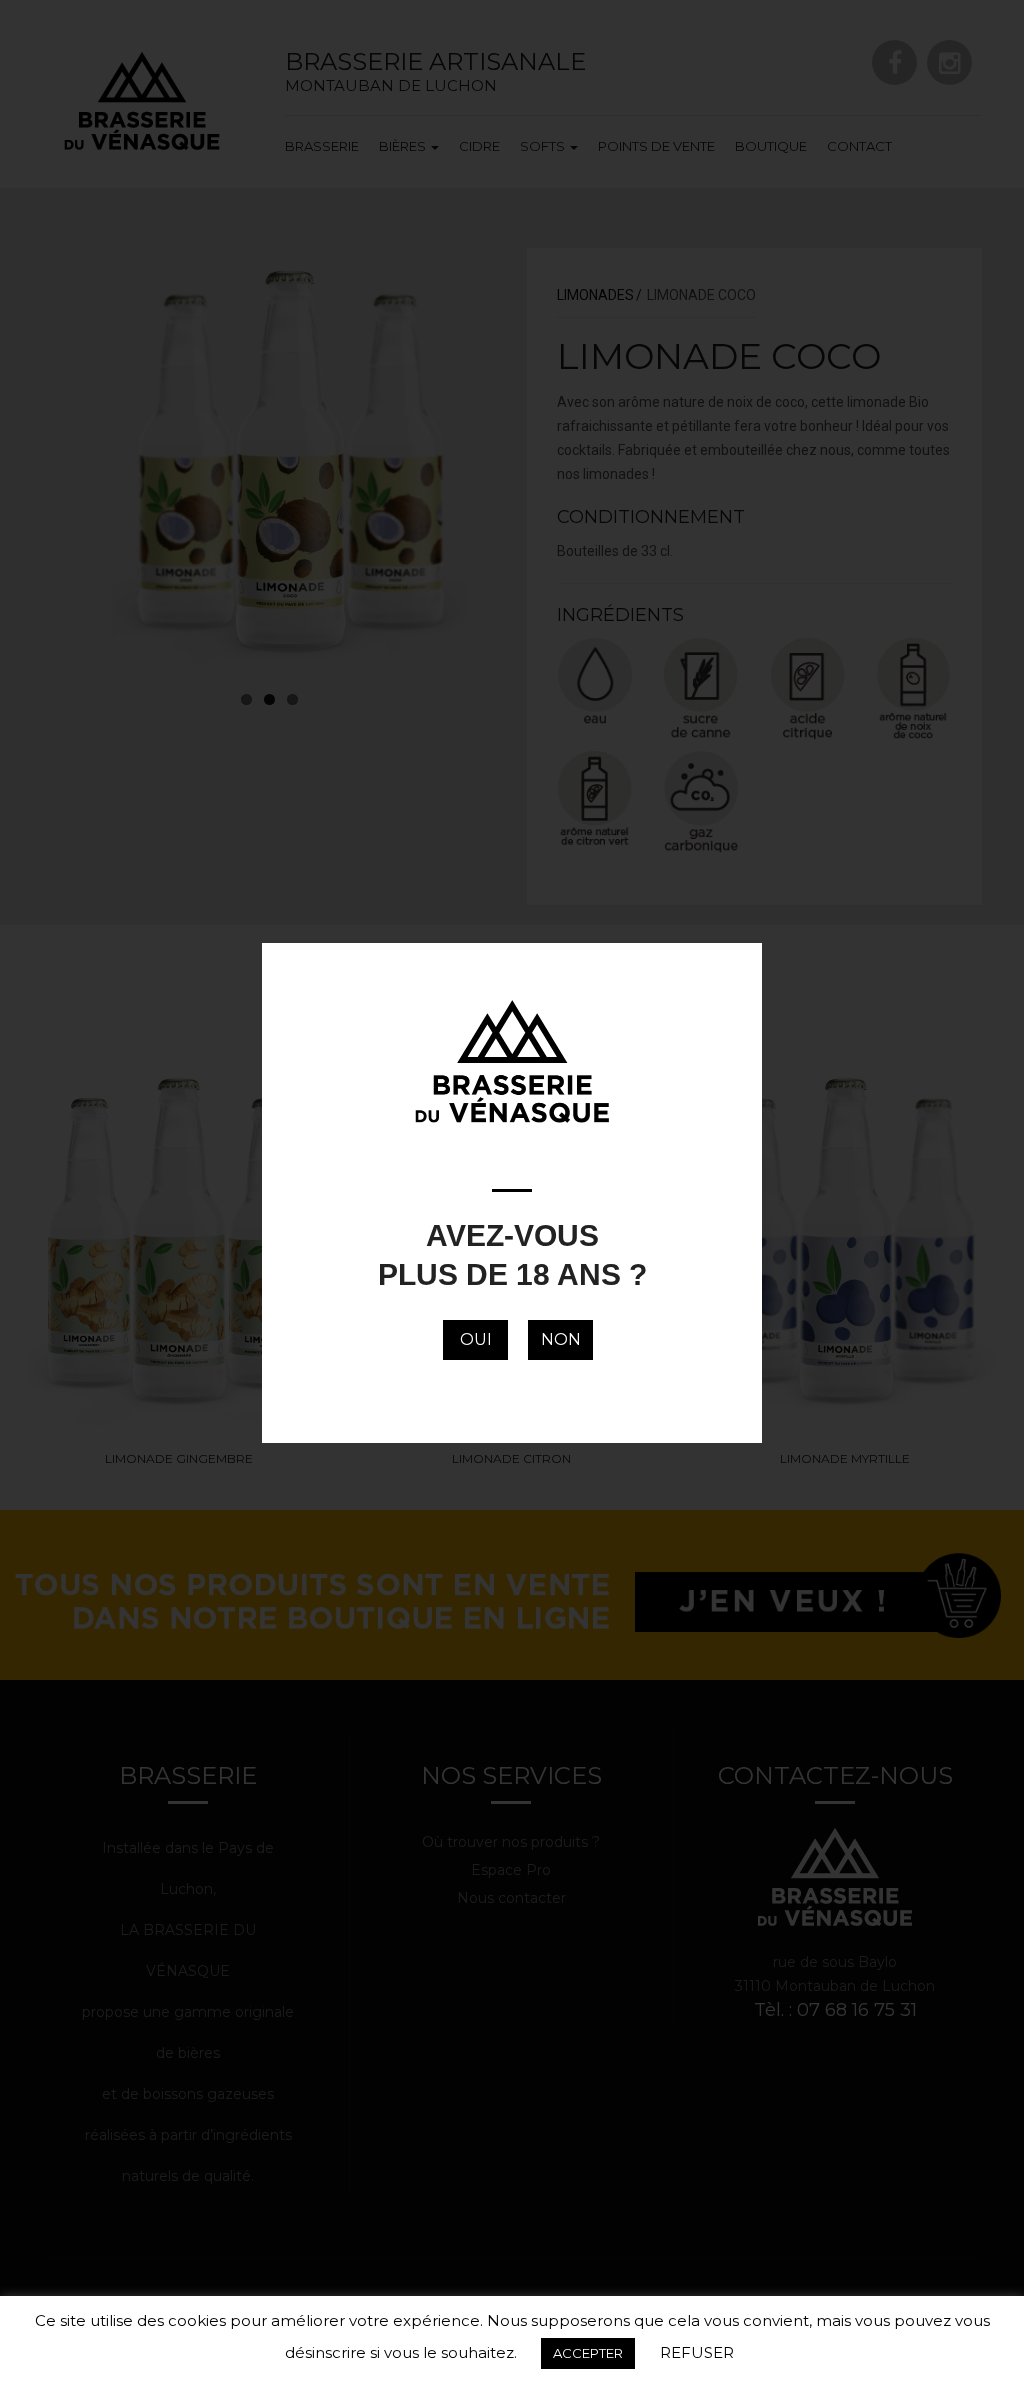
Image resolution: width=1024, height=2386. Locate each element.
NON (561, 1339)
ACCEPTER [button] (588, 2353)
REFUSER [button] (697, 2352)
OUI (476, 1339)
